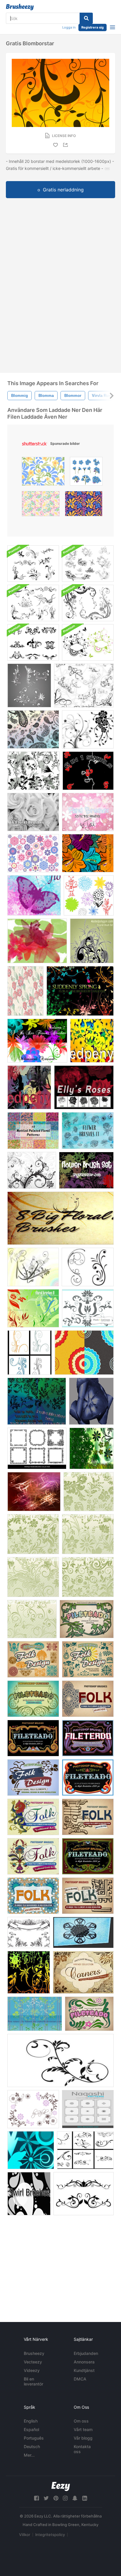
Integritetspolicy (50, 2535)
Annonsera (84, 2362)
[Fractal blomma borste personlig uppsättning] (83, 1932)
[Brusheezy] (20, 7)
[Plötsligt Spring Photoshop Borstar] (80, 991)
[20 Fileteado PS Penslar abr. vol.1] (87, 1619)
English (31, 2421)
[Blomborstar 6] (32, 1619)
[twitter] (46, 2498)
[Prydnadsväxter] (88, 564)
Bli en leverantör (33, 2381)
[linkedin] (85, 2498)
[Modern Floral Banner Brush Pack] (88, 642)
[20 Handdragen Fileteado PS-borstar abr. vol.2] (89, 2014)
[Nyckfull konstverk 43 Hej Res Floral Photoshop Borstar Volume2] (37, 1041)
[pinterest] (56, 2498)
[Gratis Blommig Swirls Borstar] (88, 729)
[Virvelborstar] (91, 1448)
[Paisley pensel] (33, 729)
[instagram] (65, 2498)
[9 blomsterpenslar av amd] (33, 853)
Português (34, 2438)
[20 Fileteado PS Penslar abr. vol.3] (33, 1699)
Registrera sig (93, 27)
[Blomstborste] (92, 1041)
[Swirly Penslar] (85, 2150)
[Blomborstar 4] (89, 1492)
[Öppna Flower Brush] (91, 1401)
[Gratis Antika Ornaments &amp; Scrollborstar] (29, 1932)
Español (31, 2429)
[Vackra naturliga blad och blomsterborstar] (35, 2014)
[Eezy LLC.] (61, 2486)
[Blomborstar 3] (88, 1577)
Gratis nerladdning (63, 190)
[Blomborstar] (88, 812)
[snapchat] (75, 2498)
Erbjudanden (86, 2353)
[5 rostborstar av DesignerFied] (84, 1087)
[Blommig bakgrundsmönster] (84, 1353)
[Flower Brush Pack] (37, 1401)
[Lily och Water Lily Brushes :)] (37, 941)
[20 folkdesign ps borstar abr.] (88, 1817)
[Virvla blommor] (30, 1353)
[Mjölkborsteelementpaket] (33, 642)
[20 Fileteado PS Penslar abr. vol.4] (33, 1738)
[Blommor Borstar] (34, 895)
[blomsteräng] (25, 991)
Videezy (32, 2370)
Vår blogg (83, 2438)
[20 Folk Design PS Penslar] (33, 1817)
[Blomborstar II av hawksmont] (33, 1308)
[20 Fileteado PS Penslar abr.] (88, 1738)
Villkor (25, 2535)
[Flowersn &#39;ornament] (33, 2109)
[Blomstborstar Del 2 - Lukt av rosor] (88, 1131)
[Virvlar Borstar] (88, 771)
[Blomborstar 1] (33, 1534)
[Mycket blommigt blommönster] (88, 853)
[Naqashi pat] (88, 2109)
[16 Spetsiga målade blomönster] (33, 1131)
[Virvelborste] (60, 2060)
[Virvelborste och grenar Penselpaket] (33, 1267)
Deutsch (32, 2446)
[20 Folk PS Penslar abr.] (33, 1778)
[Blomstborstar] (29, 685)
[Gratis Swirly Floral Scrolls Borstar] (88, 1267)
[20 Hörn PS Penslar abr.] (83, 1972)
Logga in (69, 27)
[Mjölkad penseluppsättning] (92, 941)
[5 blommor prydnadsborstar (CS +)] (32, 1170)
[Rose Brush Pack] (29, 1087)
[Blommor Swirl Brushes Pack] (88, 603)
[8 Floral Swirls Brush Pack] (33, 564)
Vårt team (83, 2429)
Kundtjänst (84, 2370)
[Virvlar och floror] (84, 685)
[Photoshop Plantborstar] (33, 771)
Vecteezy (33, 2362)
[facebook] (36, 2498)
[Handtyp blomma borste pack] (89, 895)
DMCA (80, 2379)
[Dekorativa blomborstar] (88, 1308)
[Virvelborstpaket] (29, 2194)
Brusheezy (34, 2353)
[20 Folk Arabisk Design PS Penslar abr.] (33, 1896)
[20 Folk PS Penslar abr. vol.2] (88, 1659)
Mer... (29, 2455)
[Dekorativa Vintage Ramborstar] (37, 1448)
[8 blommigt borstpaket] (60, 1218)
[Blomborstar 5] (88, 1534)
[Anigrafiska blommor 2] (34, 1492)
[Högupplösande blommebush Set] (86, 1170)
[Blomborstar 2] (33, 1577)
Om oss (81, 2421)
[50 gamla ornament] (29, 1972)
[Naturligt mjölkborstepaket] (33, 603)
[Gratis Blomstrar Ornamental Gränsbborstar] (84, 2194)
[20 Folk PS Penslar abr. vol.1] (33, 1659)
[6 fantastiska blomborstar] (33, 812)
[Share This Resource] (66, 145)
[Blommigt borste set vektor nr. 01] (31, 2150)
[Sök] (86, 18)
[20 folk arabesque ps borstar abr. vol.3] (88, 1699)
